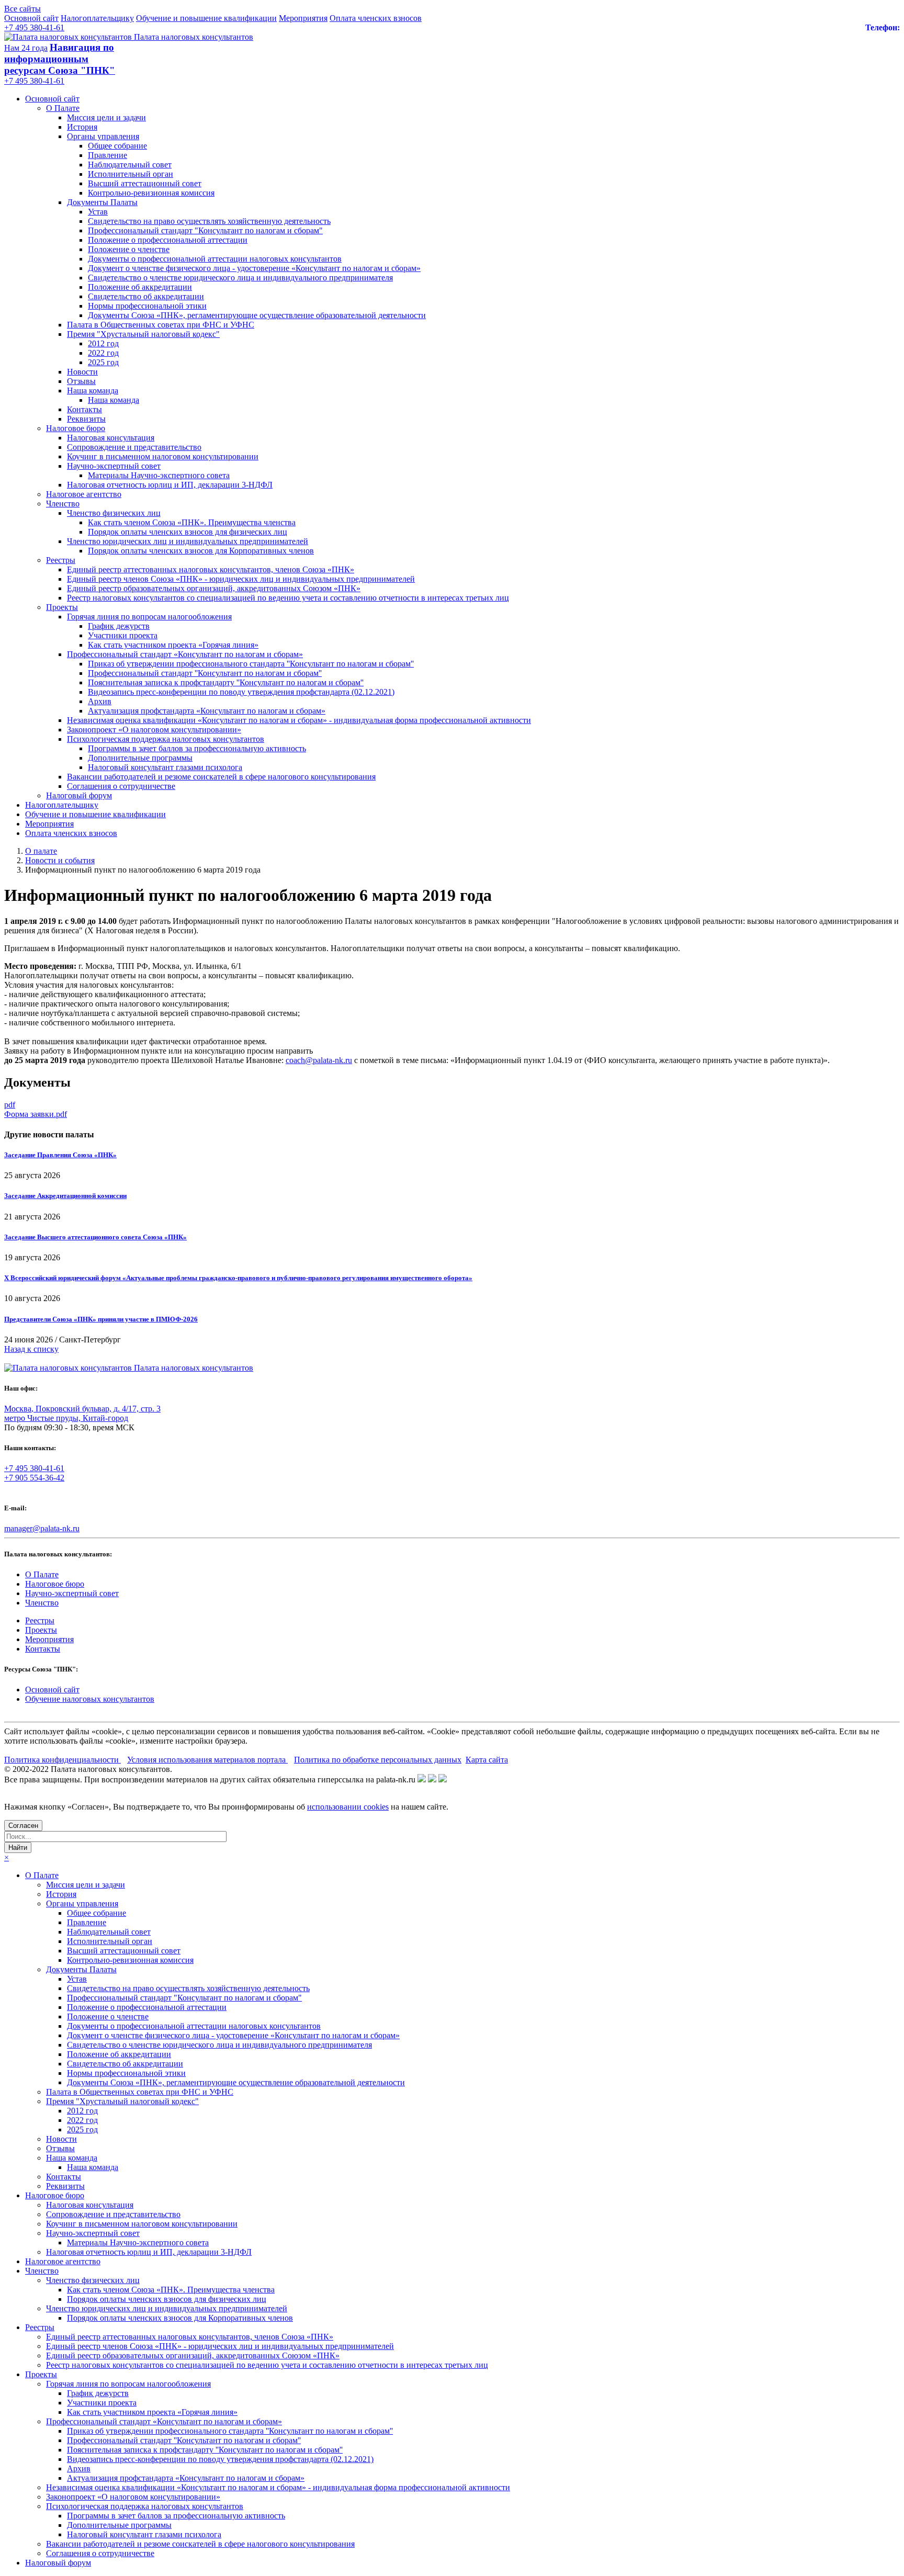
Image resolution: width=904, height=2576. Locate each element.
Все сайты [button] (22, 9)
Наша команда (93, 391)
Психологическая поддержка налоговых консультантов (166, 739)
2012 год (103, 343)
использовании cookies (348, 1807)
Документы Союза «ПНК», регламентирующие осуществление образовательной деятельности (257, 315)
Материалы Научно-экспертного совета (159, 475)
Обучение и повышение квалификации (206, 18)
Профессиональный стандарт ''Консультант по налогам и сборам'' (205, 673)
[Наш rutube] (432, 1780)
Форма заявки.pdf (36, 1114)
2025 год (103, 362)
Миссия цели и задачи (106, 117)
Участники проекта (123, 635)
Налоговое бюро (76, 428)
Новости (82, 372)
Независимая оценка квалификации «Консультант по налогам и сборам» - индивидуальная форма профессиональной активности (299, 720)
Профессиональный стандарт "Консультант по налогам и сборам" (205, 230)
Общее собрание (117, 146)
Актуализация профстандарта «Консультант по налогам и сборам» (207, 711)
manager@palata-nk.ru (42, 1528)
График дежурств (119, 626)
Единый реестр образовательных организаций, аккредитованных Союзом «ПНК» (214, 588)
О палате (41, 851)
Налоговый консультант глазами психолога (165, 767)
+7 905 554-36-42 (34, 1478)
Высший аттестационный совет (145, 183)
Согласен (23, 1826)
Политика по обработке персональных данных (378, 1760)
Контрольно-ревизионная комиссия (151, 193)
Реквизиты (86, 419)
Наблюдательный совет (130, 165)
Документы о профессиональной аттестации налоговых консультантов (215, 259)
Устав (98, 212)
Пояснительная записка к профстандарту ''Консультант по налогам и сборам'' (226, 682)
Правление (108, 155)
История (82, 127)
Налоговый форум (79, 795)
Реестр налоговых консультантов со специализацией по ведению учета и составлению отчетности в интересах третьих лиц (288, 598)
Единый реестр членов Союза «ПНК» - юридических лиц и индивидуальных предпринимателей (241, 579)
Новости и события (60, 860)
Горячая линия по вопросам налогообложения (149, 617)
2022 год (103, 353)
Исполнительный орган (131, 174)
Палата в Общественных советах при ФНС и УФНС (161, 325)
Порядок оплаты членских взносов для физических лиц (188, 532)
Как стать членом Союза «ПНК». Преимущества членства (192, 522)
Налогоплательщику (97, 18)
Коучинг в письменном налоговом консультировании (163, 456)
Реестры (61, 560)
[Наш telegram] (443, 1780)
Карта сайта (487, 1760)
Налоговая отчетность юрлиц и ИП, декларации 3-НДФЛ (170, 485)
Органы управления (103, 136)
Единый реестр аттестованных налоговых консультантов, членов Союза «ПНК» (211, 569)
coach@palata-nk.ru (319, 1060)
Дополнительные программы (140, 758)
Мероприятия (303, 18)
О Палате (63, 108)
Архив (100, 701)
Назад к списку (31, 1349)
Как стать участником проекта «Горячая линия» (173, 645)
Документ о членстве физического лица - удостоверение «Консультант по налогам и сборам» (254, 268)
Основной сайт (31, 18)
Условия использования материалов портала (207, 1760)
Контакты (84, 409)
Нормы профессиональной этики (147, 306)
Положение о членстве (129, 249)
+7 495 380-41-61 (34, 27)
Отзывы (81, 381)
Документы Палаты (102, 202)
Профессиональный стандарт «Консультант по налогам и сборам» (185, 654)
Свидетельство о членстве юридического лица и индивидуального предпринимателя (240, 278)
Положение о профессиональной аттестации (168, 240)
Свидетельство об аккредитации (146, 296)
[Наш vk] (422, 1780)
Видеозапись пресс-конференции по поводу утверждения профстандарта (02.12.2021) (241, 692)
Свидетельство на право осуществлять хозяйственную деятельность (209, 221)
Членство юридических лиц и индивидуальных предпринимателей (188, 541)
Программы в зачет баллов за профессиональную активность (197, 748)
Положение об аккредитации (140, 287)
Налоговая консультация (111, 438)
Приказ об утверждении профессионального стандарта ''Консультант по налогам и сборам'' (251, 664)
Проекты (62, 607)
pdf (10, 1105)
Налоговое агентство (84, 494)
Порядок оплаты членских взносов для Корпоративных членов (201, 551)
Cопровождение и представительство (134, 447)
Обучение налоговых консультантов (90, 1699)
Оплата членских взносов (376, 18)
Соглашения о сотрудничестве (121, 786)
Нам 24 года (26, 48)
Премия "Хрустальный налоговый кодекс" (143, 334)
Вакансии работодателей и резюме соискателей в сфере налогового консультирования (221, 777)
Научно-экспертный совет (114, 466)
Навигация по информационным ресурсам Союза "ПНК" (60, 59)
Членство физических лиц (114, 513)
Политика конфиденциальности (63, 1760)
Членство (63, 504)
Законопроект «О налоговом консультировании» (154, 730)
